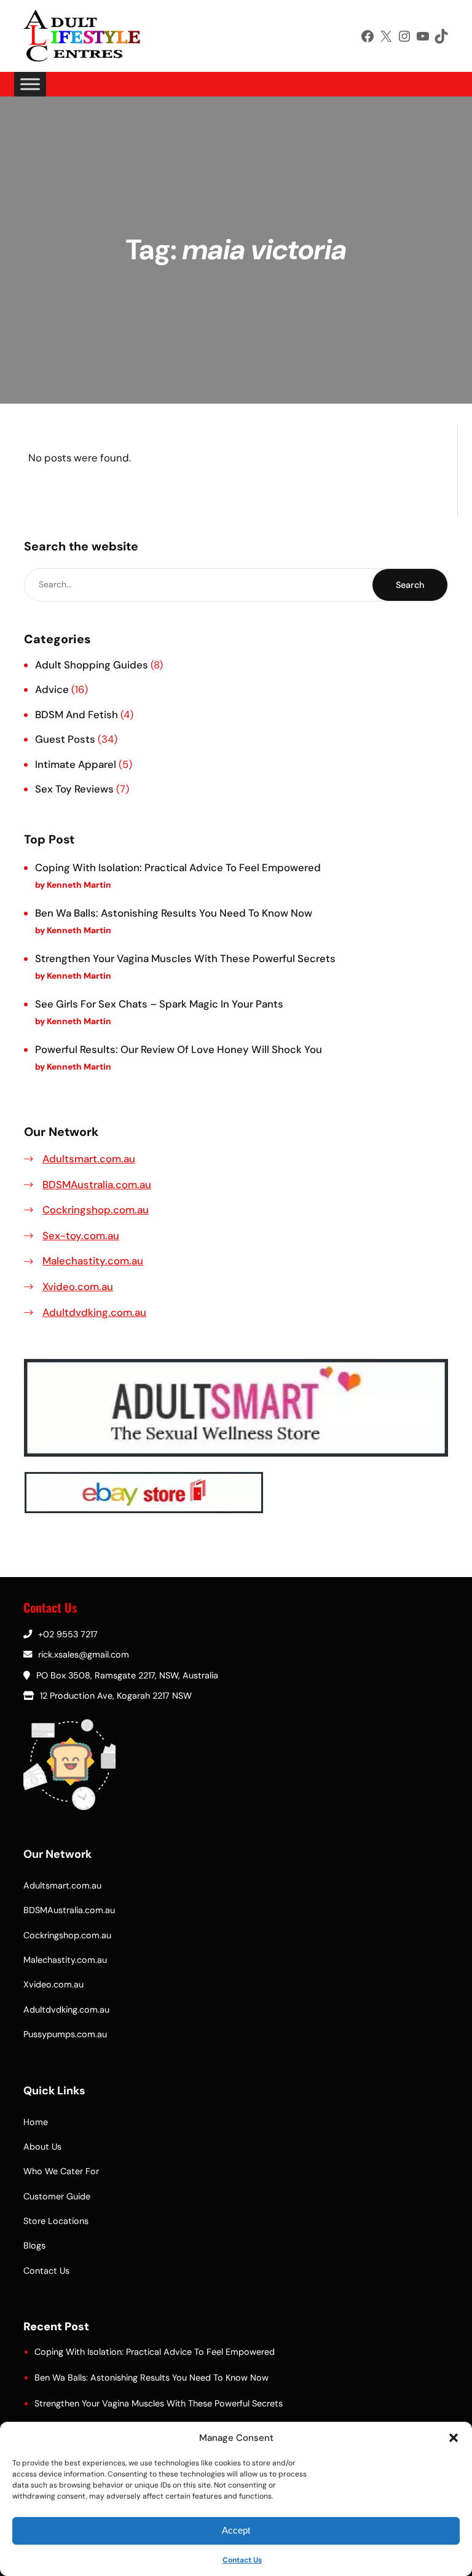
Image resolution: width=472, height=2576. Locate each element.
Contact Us (242, 2560)
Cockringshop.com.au (96, 1210)
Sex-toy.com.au (81, 1235)
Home (36, 2122)
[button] (454, 2438)
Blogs (34, 2245)
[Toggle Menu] (30, 84)
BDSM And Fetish (77, 714)
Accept (236, 2530)
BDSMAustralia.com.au (97, 1184)
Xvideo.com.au (78, 1286)
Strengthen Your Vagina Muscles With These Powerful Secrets (185, 958)
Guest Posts (65, 739)
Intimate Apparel (76, 764)
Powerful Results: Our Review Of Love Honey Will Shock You (179, 1049)
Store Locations (56, 2221)
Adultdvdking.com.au (94, 1312)
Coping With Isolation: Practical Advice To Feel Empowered (178, 867)
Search (410, 585)
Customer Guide (57, 2196)
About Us (42, 2147)
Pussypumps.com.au (65, 2034)
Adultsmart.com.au (89, 1159)
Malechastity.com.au (93, 1261)
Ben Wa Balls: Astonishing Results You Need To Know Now (174, 913)
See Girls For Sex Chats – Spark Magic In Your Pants (159, 1004)
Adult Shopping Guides (92, 665)
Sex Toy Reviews (74, 789)
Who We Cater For (61, 2171)
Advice (52, 689)
